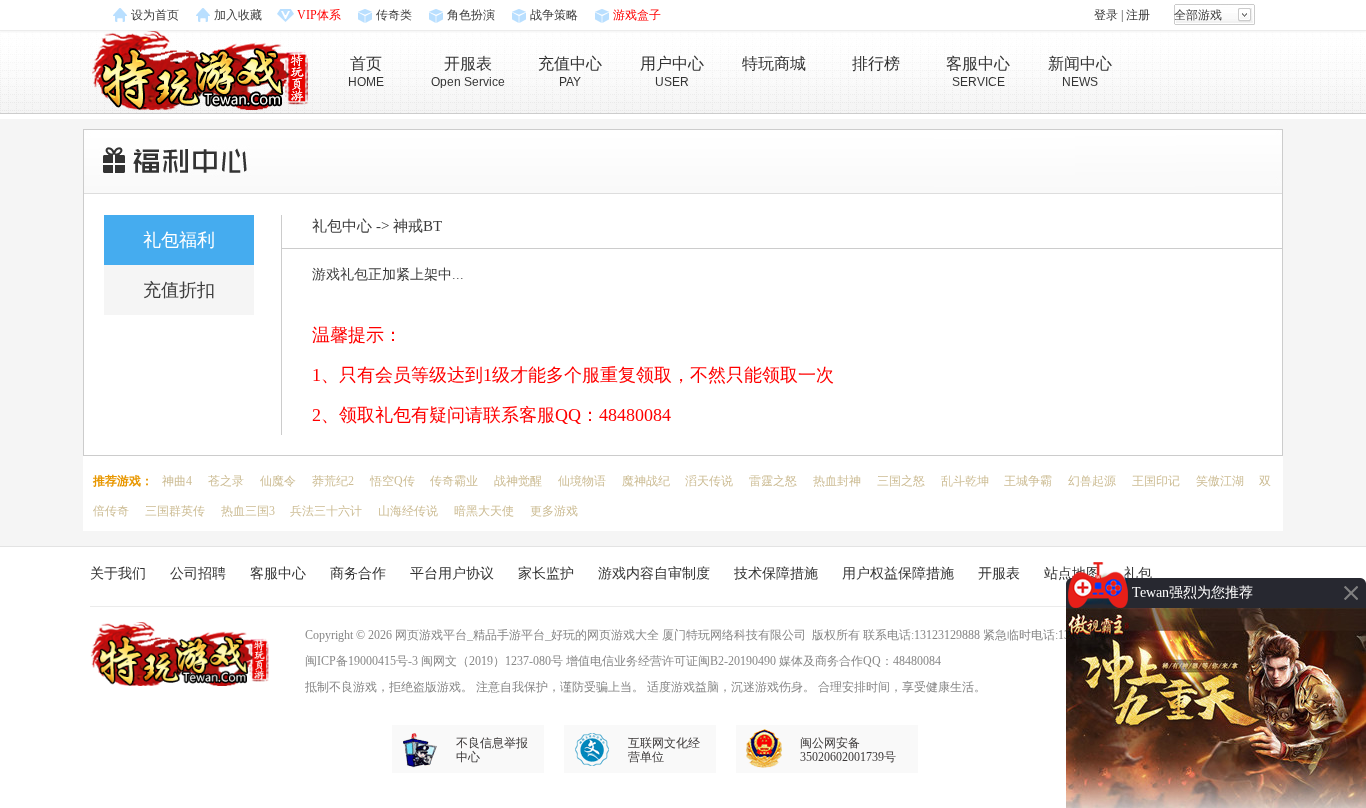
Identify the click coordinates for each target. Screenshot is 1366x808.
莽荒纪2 (333, 481)
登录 (1106, 15)
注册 (1138, 15)
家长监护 (546, 573)
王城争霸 (1028, 481)
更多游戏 (554, 511)
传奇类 (394, 15)
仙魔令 (278, 481)
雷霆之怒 (773, 481)
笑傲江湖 (1220, 481)
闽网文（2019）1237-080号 (492, 661)
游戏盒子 (637, 15)
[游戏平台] (200, 69)
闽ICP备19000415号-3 (361, 661)
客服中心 (278, 573)
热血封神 (837, 481)
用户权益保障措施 (898, 573)
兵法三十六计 (326, 511)
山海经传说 (408, 511)
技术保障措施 (776, 573)
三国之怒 (901, 481)
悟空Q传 (392, 481)
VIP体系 (319, 15)
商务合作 (358, 573)
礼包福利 (179, 240)
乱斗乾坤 (965, 481)
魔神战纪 (646, 481)
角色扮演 (471, 15)
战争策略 (554, 15)
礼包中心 (342, 226)
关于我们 (118, 573)
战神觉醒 (518, 481)
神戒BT (417, 226)
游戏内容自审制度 (654, 573)
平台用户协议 (452, 573)
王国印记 (1156, 481)
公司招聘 (198, 573)
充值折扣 (179, 290)
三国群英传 (175, 511)
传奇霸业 (454, 481)
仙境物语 (582, 481)
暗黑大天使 (484, 511)
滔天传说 (709, 481)
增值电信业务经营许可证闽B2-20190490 (671, 661)
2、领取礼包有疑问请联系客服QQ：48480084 (491, 415)
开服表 (999, 573)
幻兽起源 (1092, 481)
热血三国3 (248, 511)
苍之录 (226, 481)
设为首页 (155, 15)
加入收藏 (238, 15)
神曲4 (177, 481)
